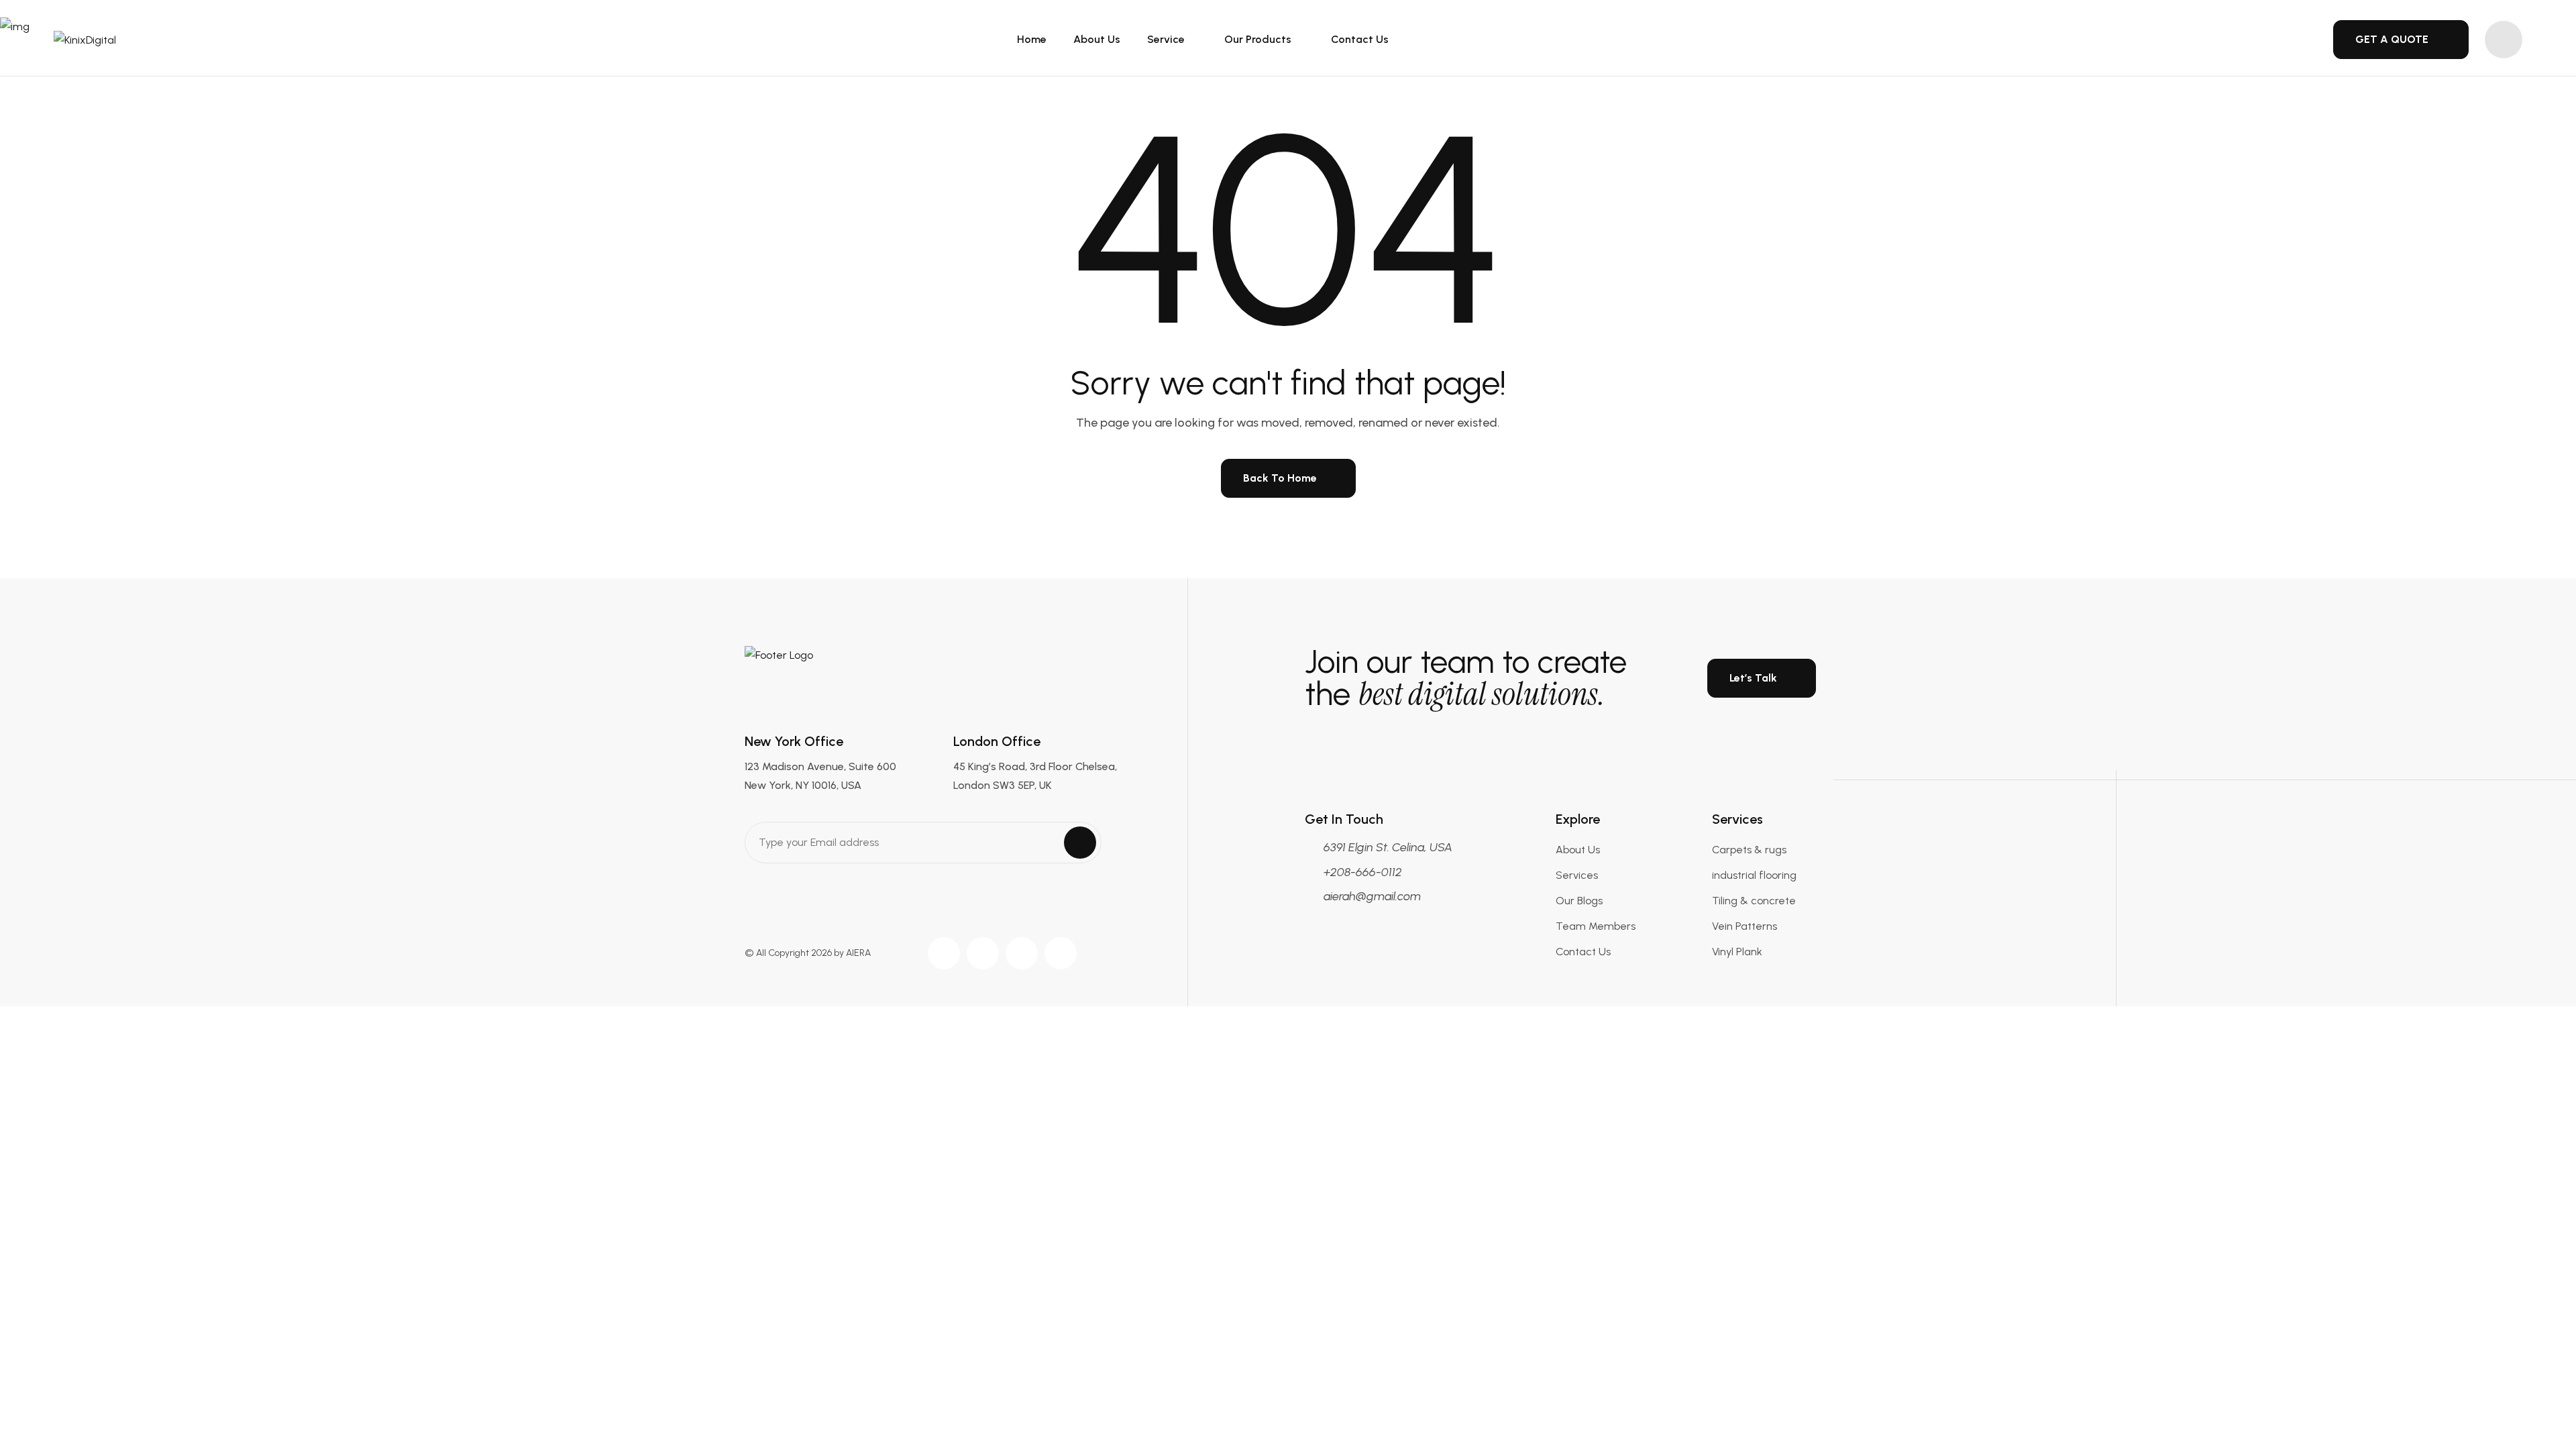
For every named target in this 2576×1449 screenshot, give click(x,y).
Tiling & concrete (1754, 901)
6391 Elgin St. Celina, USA (1388, 847)
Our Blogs (1579, 901)
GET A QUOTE (2392, 39)
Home (1032, 39)
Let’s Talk (1753, 678)
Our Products (1259, 39)
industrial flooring (1754, 875)
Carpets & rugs (1749, 850)
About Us (1097, 39)
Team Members (1596, 926)
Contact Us (1360, 39)
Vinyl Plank (1737, 952)
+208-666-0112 (1363, 872)
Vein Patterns (1745, 926)
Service (1167, 39)
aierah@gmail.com (1372, 896)
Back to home (1280, 478)
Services (1577, 875)
